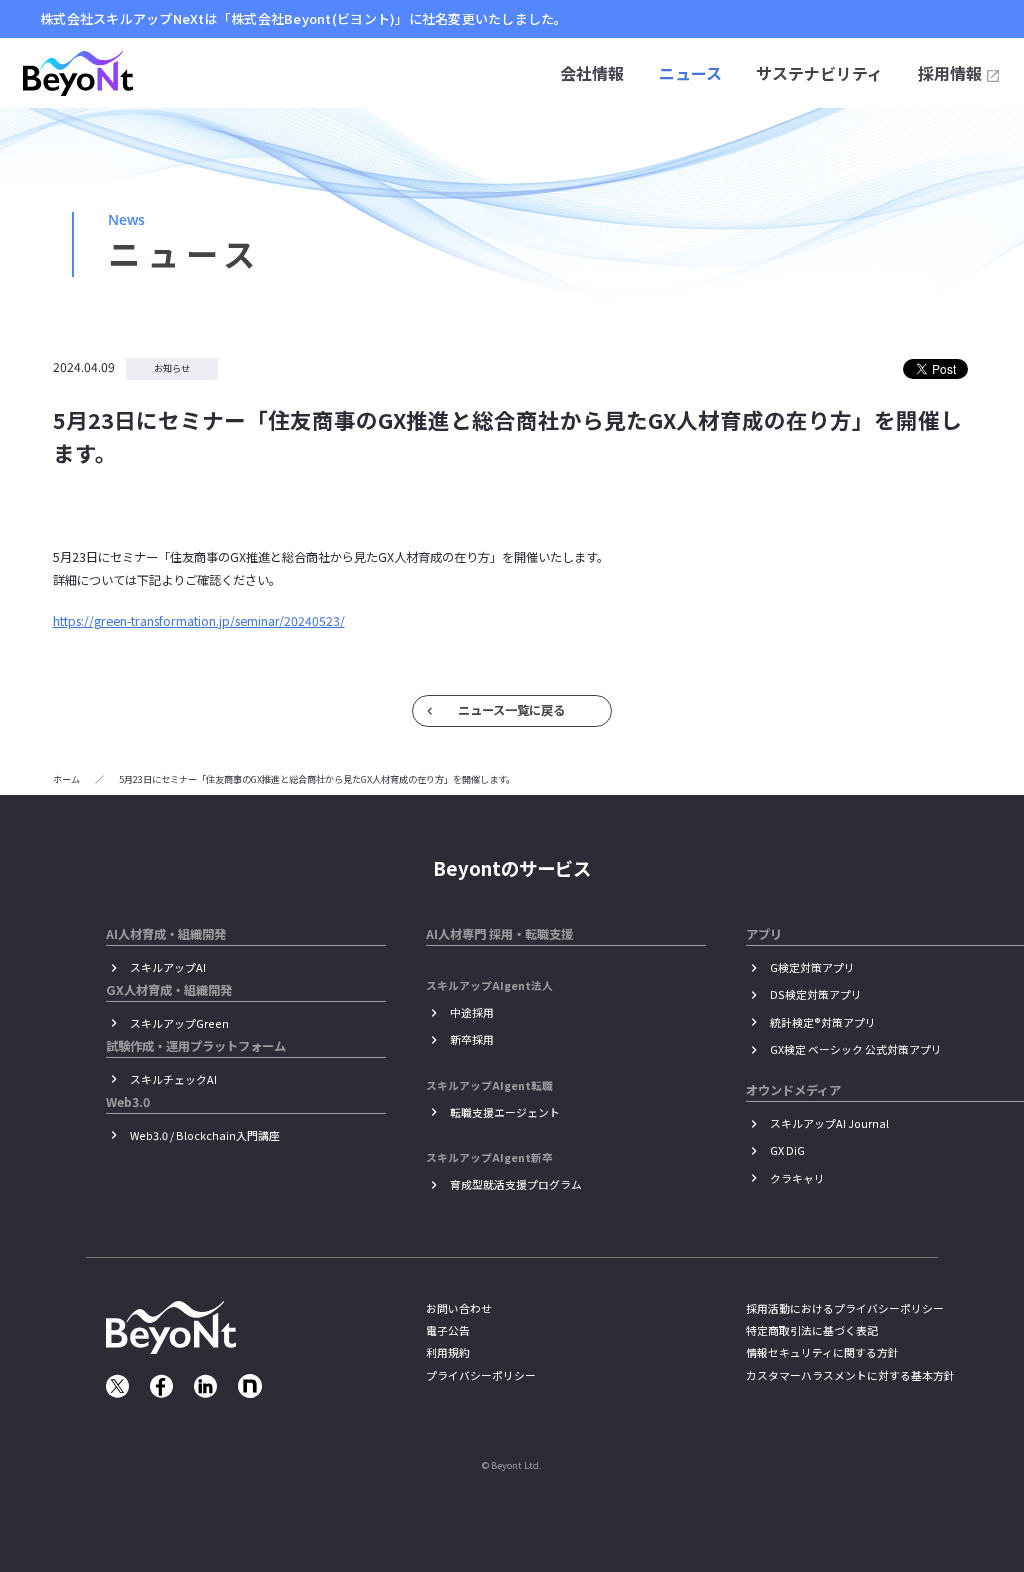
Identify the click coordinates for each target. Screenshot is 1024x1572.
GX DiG (787, 1150)
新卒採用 (472, 1039)
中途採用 (472, 1012)
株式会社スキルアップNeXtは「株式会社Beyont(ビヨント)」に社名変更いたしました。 (304, 19)
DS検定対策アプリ (816, 994)
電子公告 (448, 1330)
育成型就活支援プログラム (516, 1184)
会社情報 (592, 73)
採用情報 (950, 73)
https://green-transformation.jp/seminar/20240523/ (199, 621)
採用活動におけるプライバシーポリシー (845, 1308)
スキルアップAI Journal (829, 1123)
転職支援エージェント (505, 1112)
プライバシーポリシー (481, 1375)
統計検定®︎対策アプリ (823, 1022)
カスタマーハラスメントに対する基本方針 (850, 1375)
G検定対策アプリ (812, 967)
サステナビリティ (819, 73)
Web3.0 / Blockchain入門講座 (205, 1135)
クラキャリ (797, 1178)
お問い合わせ (459, 1308)
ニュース (690, 73)
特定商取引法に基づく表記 (812, 1330)
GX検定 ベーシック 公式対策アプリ (856, 1049)
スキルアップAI (168, 967)
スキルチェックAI (173, 1079)
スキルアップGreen (179, 1023)
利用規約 (448, 1352)
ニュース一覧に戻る (511, 710)
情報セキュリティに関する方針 (822, 1352)
